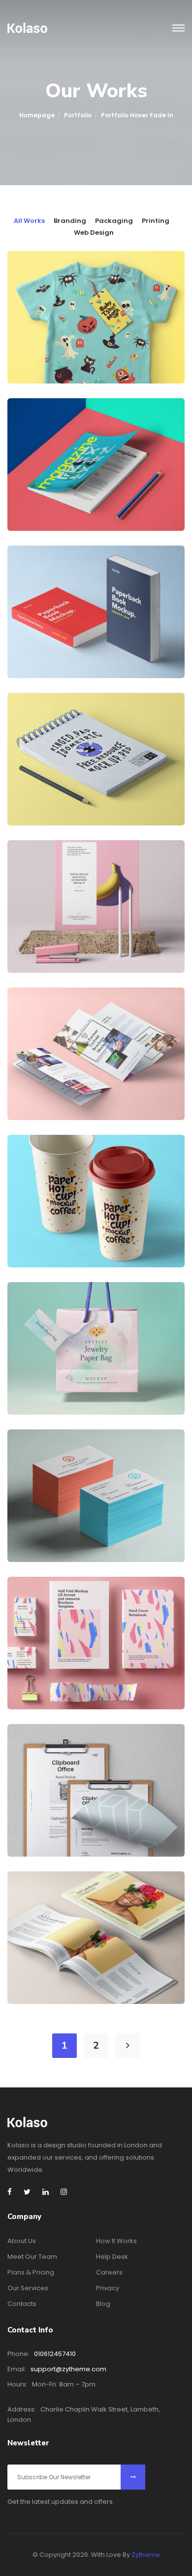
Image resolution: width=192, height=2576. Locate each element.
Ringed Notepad (62, 789)
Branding (70, 221)
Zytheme (146, 2555)
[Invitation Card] (36, 1753)
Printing (156, 221)
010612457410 (55, 2354)
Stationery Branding (72, 1673)
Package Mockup (64, 1378)
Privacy (108, 2288)
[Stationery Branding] (36, 1606)
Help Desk (112, 2257)
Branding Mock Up (67, 936)
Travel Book (54, 1968)
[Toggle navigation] (178, 28)
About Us (22, 2241)
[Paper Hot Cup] (36, 1164)
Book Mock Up (58, 642)
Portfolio (78, 115)
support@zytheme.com (68, 2369)
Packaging (114, 221)
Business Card (58, 1526)
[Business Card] (36, 1458)
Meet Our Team (32, 2257)
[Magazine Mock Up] (36, 427)
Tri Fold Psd (53, 1084)
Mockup (74, 361)
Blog (103, 2304)
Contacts (22, 2304)
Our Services (28, 2288)
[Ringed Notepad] (36, 722)
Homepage (37, 115)
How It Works (116, 2241)
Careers (109, 2272)
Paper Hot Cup (59, 1231)
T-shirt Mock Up (63, 347)
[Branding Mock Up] (36, 869)
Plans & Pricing (31, 2272)
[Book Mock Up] (36, 575)
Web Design (94, 233)
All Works (29, 221)
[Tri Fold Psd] (36, 1016)
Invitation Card (60, 1820)
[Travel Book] (36, 1900)
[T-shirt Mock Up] (36, 280)
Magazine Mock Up (67, 494)
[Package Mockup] (36, 1311)
